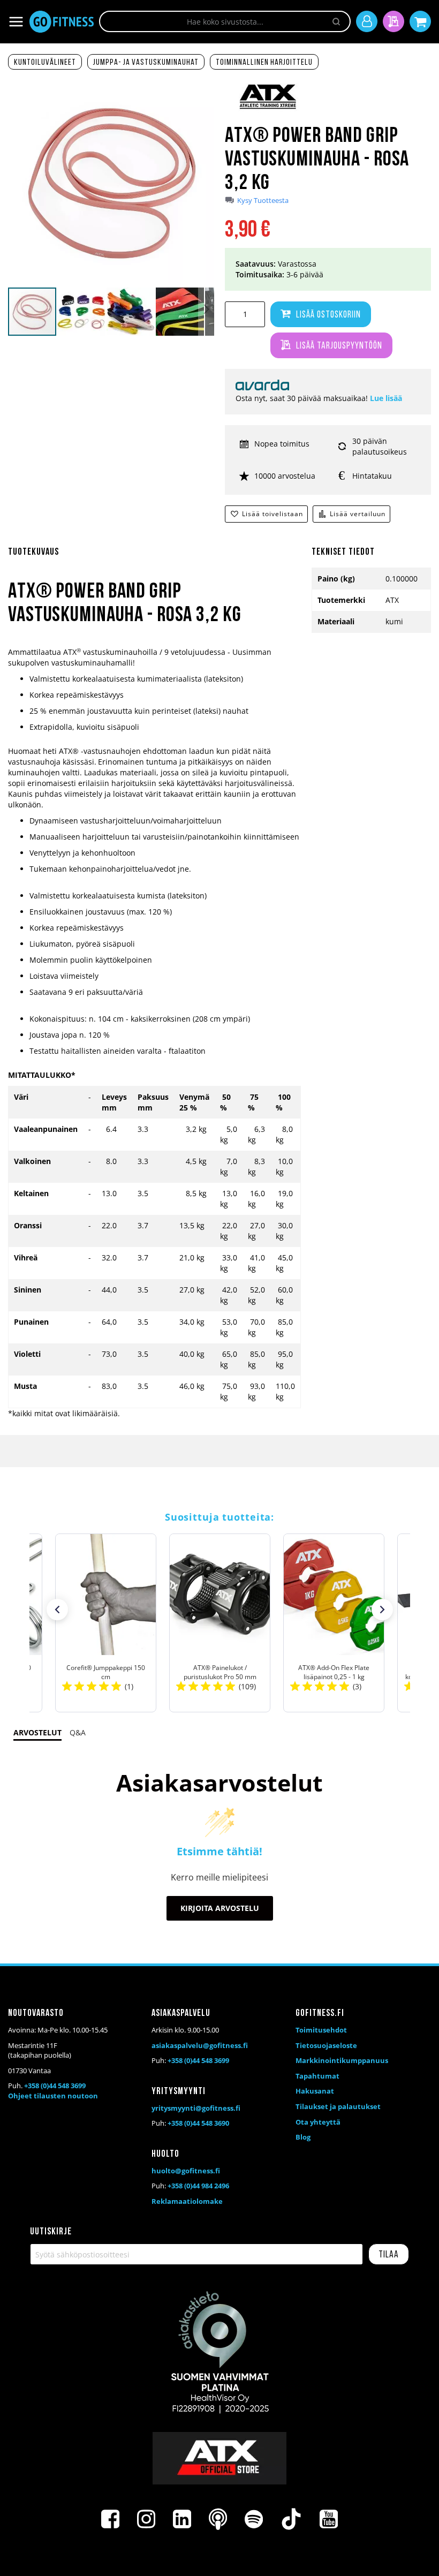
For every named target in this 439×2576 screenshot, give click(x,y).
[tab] (154, 558)
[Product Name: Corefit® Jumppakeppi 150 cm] (106, 1623)
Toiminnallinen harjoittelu (264, 63)
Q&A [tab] (78, 1732)
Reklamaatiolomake (187, 2201)
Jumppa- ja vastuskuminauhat (146, 63)
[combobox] (225, 21)
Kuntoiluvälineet (45, 63)
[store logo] (62, 22)
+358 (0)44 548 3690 (198, 2123)
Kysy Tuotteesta (263, 201)
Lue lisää (386, 398)
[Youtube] (329, 2519)
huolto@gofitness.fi (186, 2171)
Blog (303, 2137)
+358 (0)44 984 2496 (198, 2186)
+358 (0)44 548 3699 (55, 2086)
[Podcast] (218, 2519)
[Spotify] (254, 2519)
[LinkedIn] (182, 2519)
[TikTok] (291, 2519)
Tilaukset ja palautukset (338, 2106)
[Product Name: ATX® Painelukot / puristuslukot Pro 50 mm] (220, 1623)
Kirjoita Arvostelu (220, 1908)
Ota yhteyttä (318, 2122)
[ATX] (268, 110)
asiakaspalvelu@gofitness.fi (200, 2045)
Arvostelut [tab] (37, 1732)
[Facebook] (110, 2519)
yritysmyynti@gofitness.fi (196, 2108)
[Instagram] (146, 2519)
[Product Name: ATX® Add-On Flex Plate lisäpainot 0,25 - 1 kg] (334, 1623)
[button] (82, 312)
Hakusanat (315, 2091)
